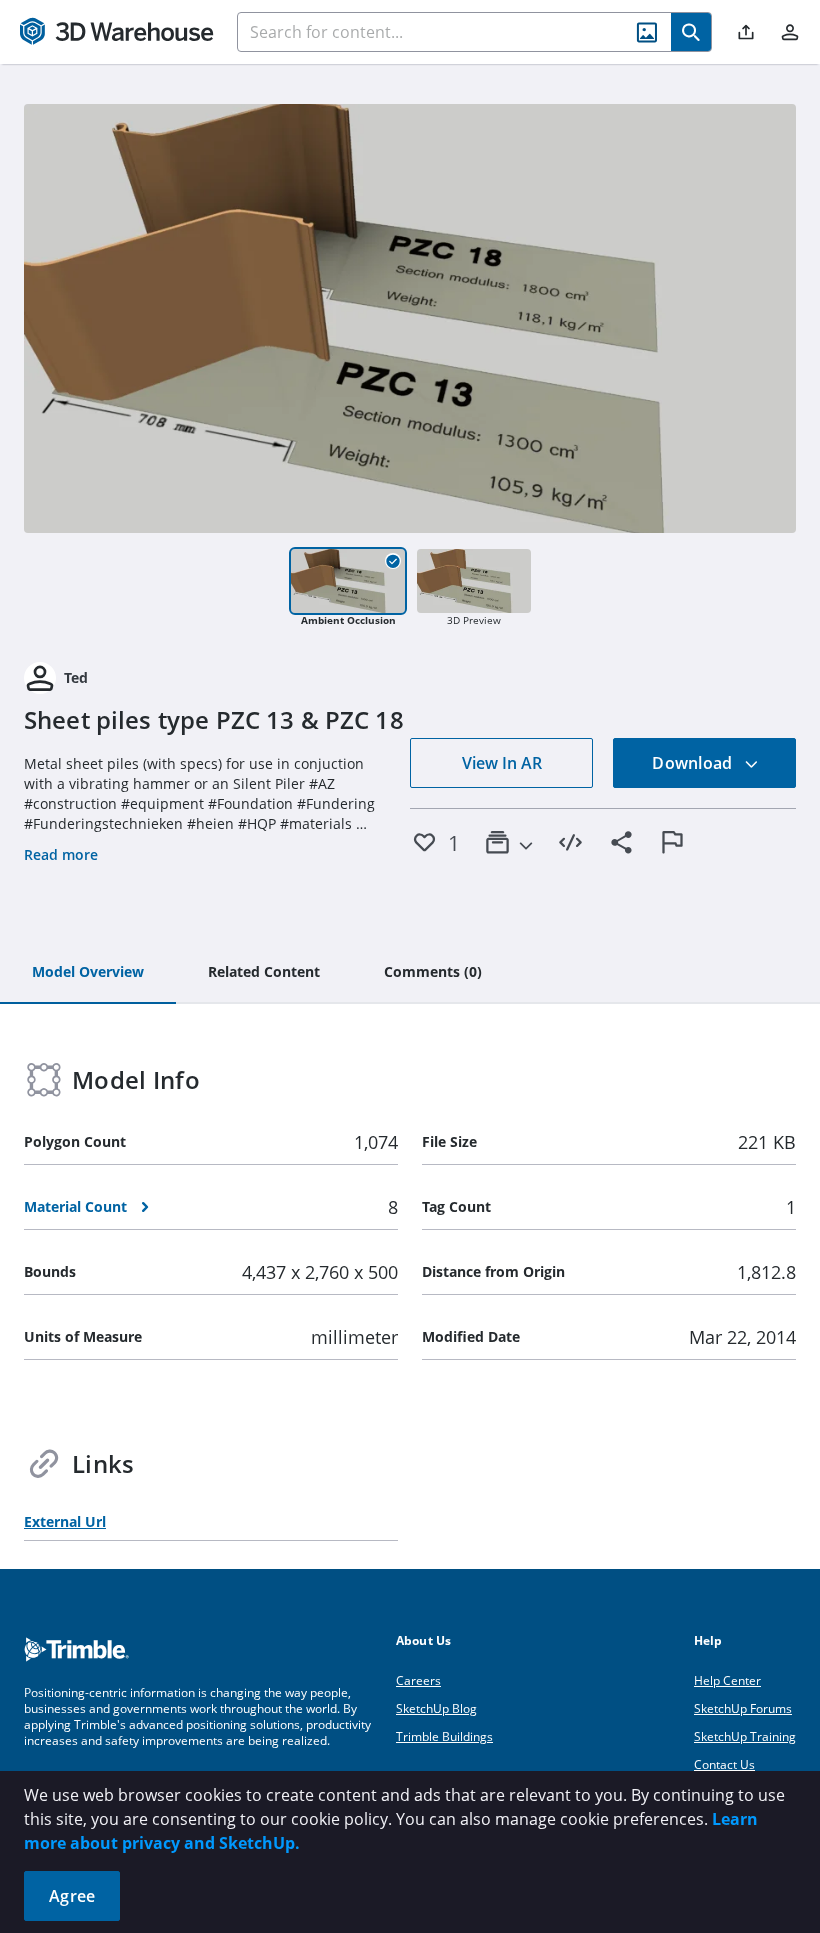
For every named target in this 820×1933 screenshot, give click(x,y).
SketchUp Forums (743, 1708)
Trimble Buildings (444, 1736)
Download (694, 763)
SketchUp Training (745, 1736)
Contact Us (724, 1764)
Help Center (727, 1680)
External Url (65, 1521)
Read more (61, 854)
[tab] (88, 973)
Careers (418, 1680)
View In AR (502, 763)
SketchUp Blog (436, 1708)
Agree (72, 1896)
